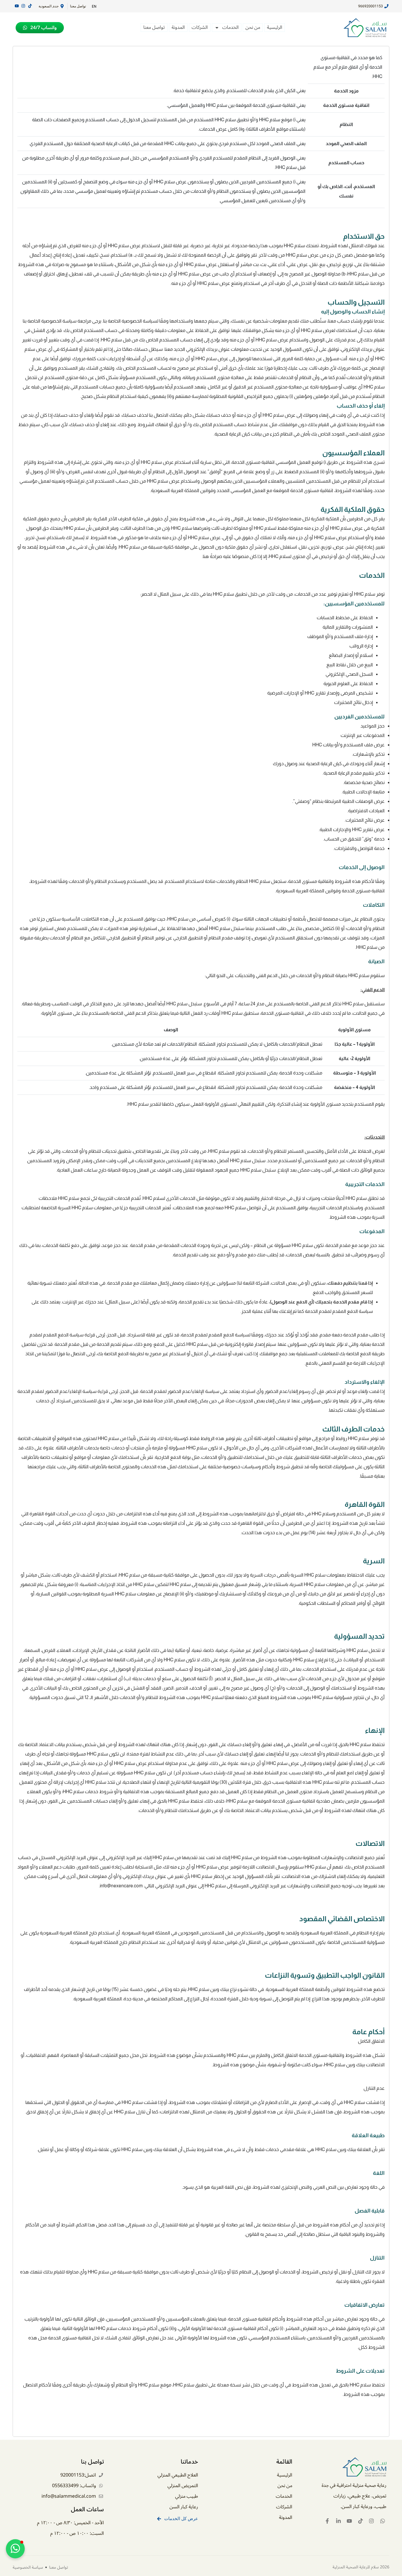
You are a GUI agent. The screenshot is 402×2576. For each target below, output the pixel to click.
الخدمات (230, 28)
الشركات (200, 28)
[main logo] (342, 2467)
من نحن (253, 28)
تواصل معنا (154, 28)
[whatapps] (383, 2521)
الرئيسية (275, 28)
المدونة (178, 28)
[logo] (363, 28)
